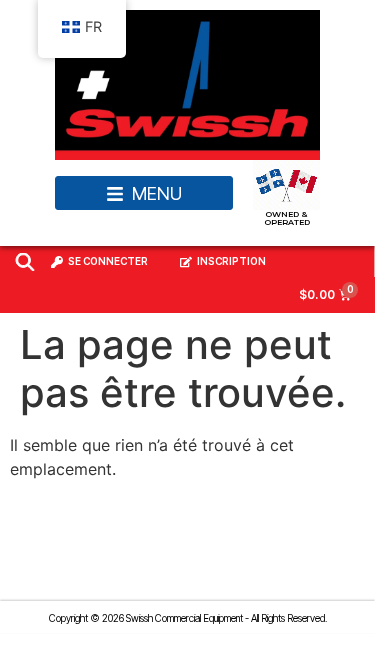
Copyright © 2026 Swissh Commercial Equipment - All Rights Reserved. (188, 618)
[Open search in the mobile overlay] (25, 261)
